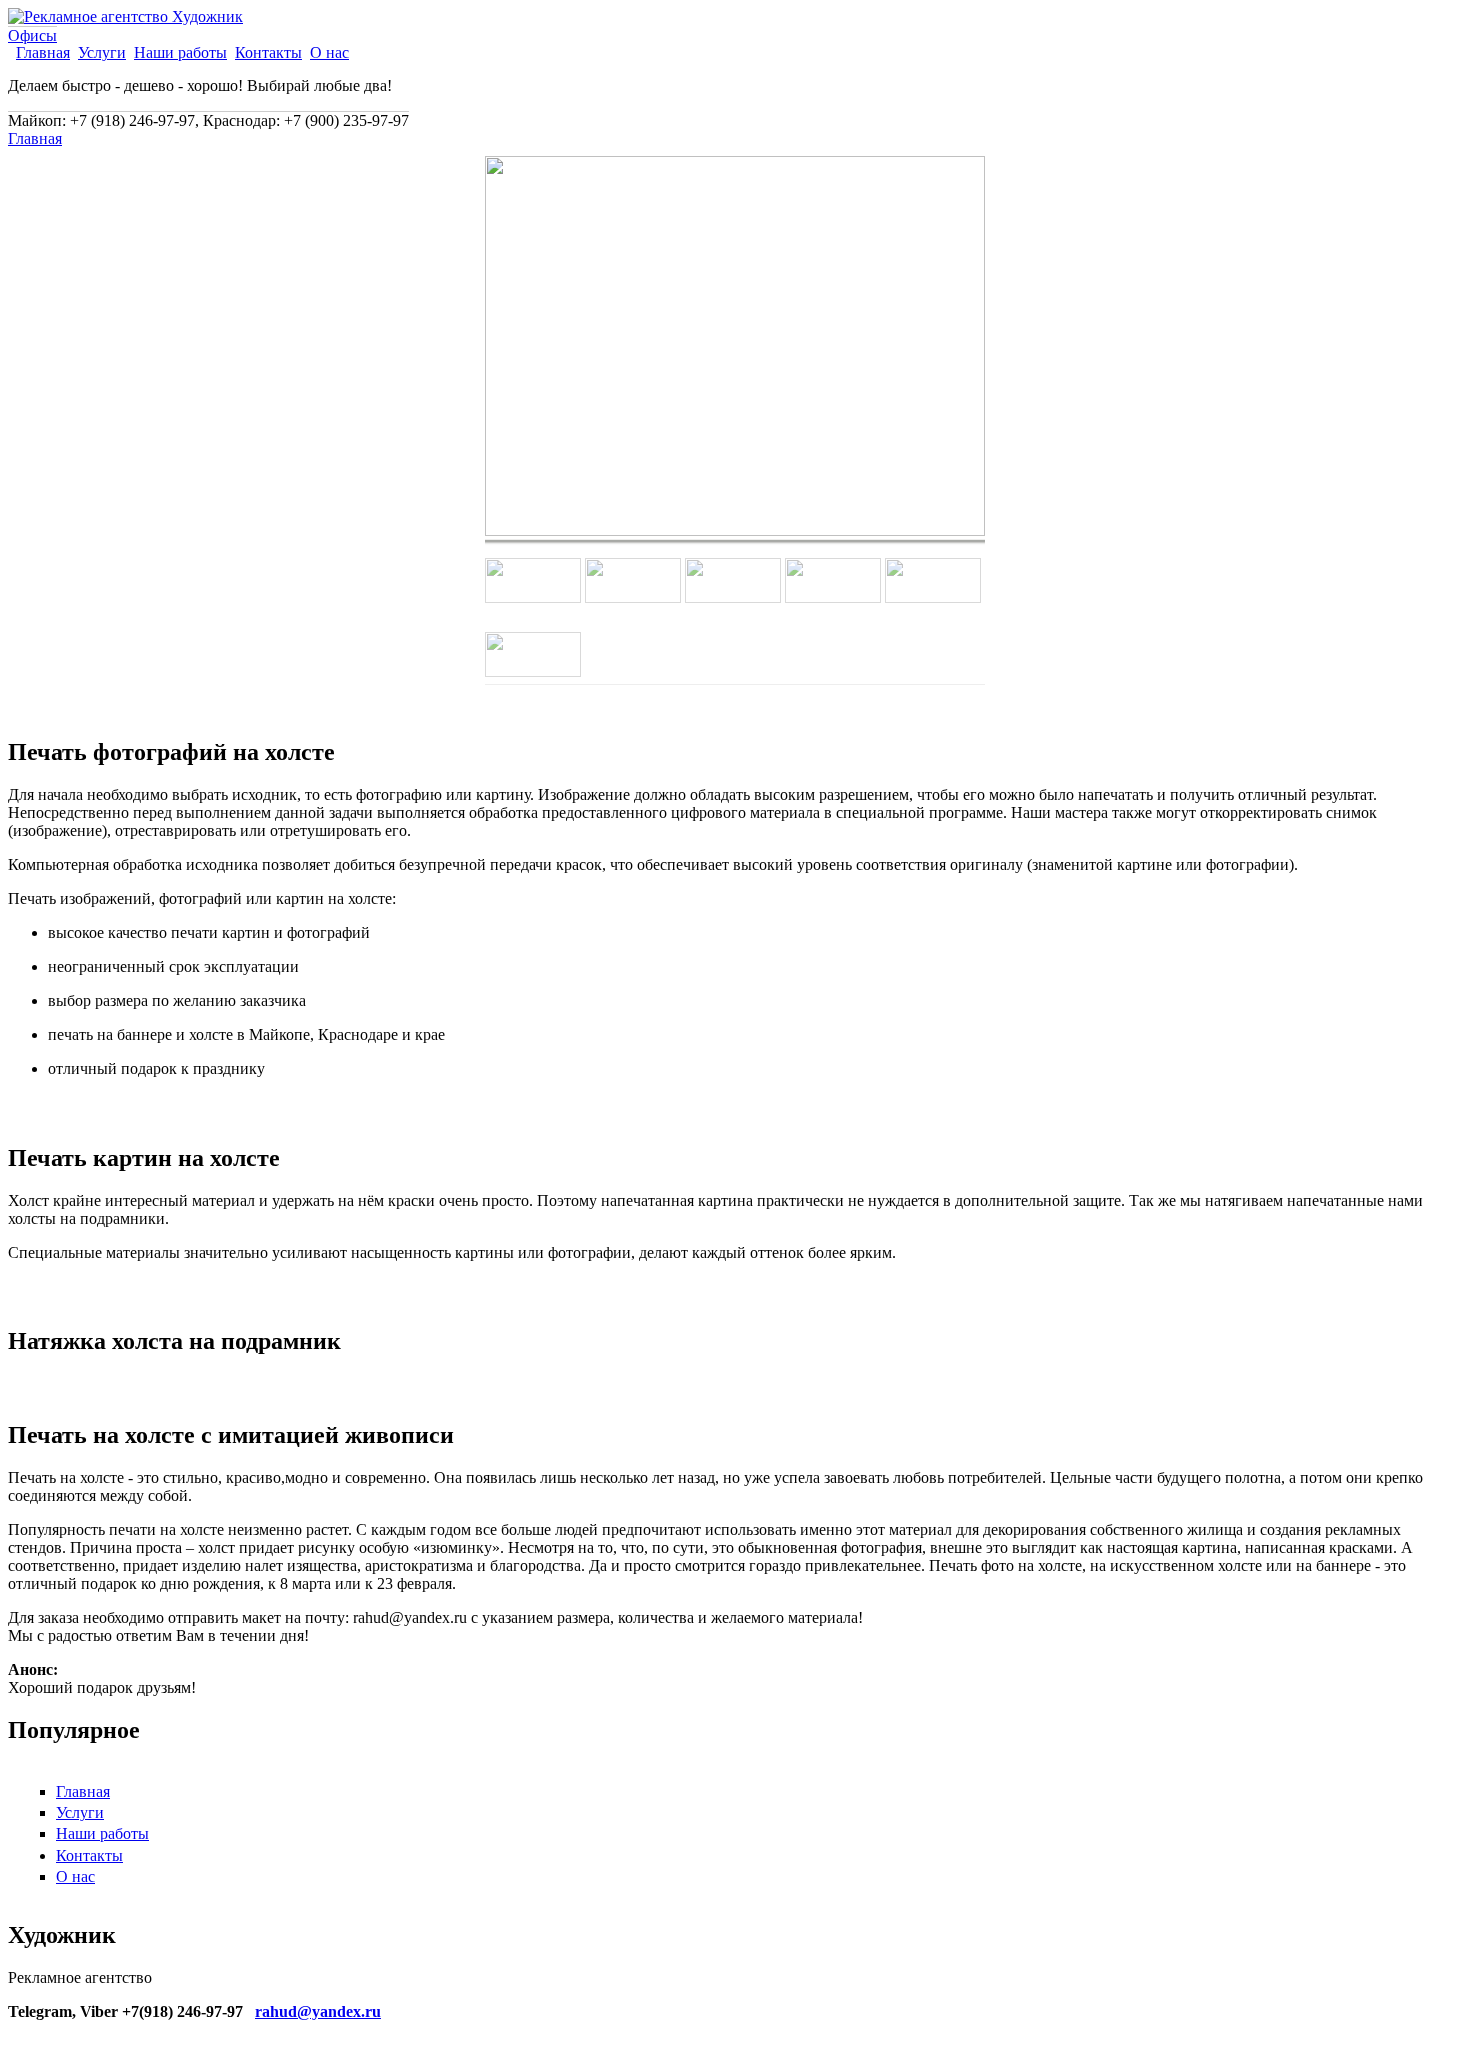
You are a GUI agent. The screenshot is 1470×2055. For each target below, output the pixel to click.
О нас (329, 53)
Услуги (102, 53)
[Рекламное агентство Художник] (125, 16)
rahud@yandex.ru (318, 2011)
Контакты (268, 53)
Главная (43, 53)
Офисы (32, 35)
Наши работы (180, 53)
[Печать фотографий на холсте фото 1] (735, 530)
